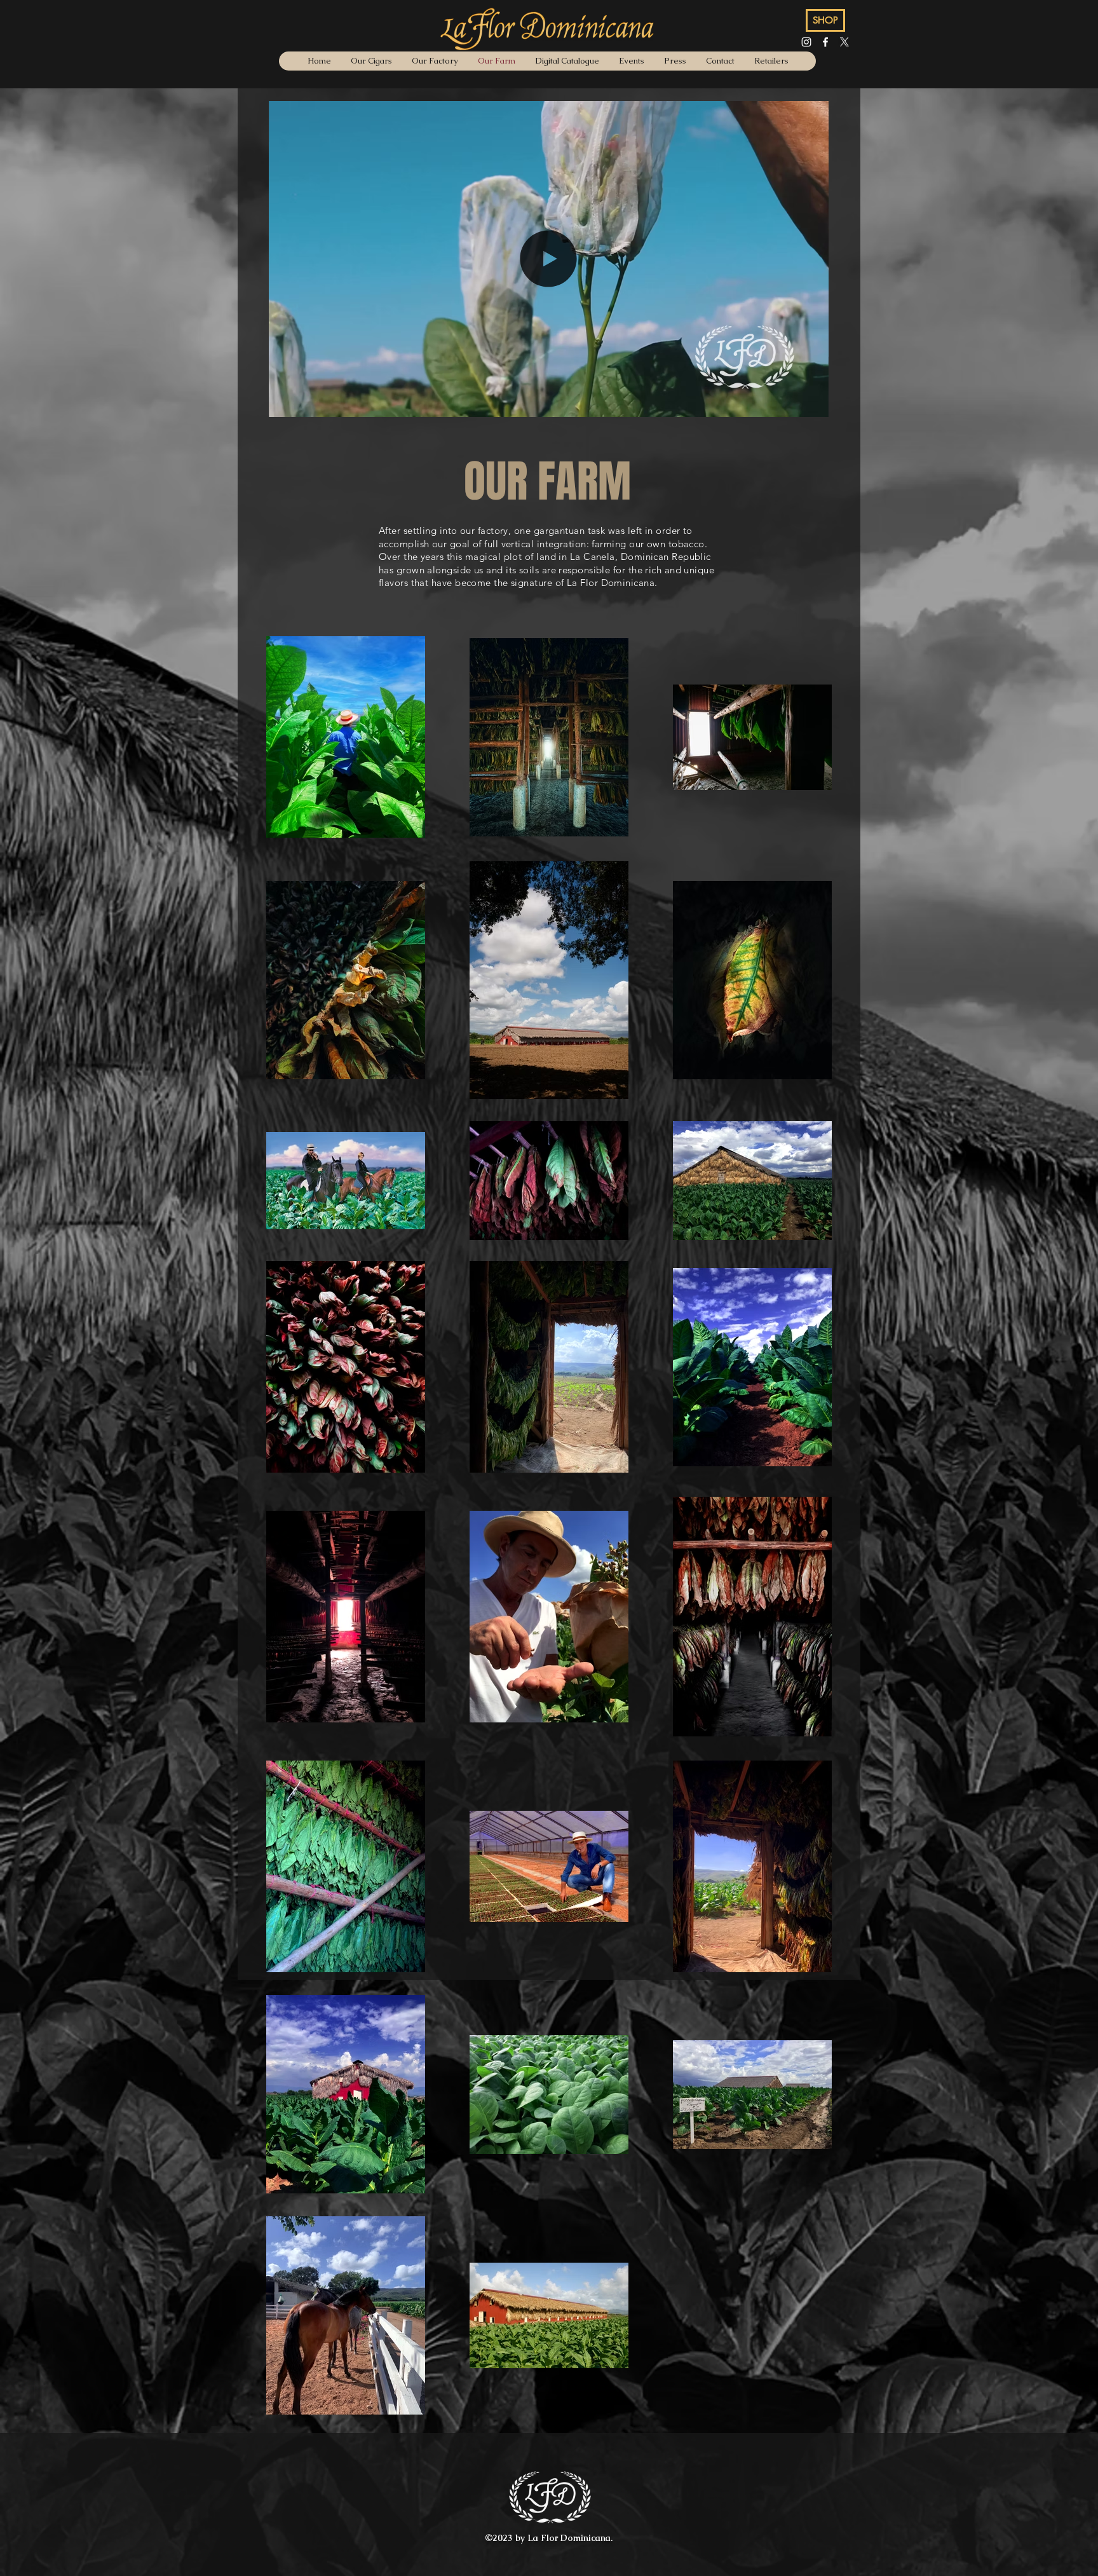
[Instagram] (806, 42)
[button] (812, 403)
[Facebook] (825, 42)
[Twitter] (844, 42)
